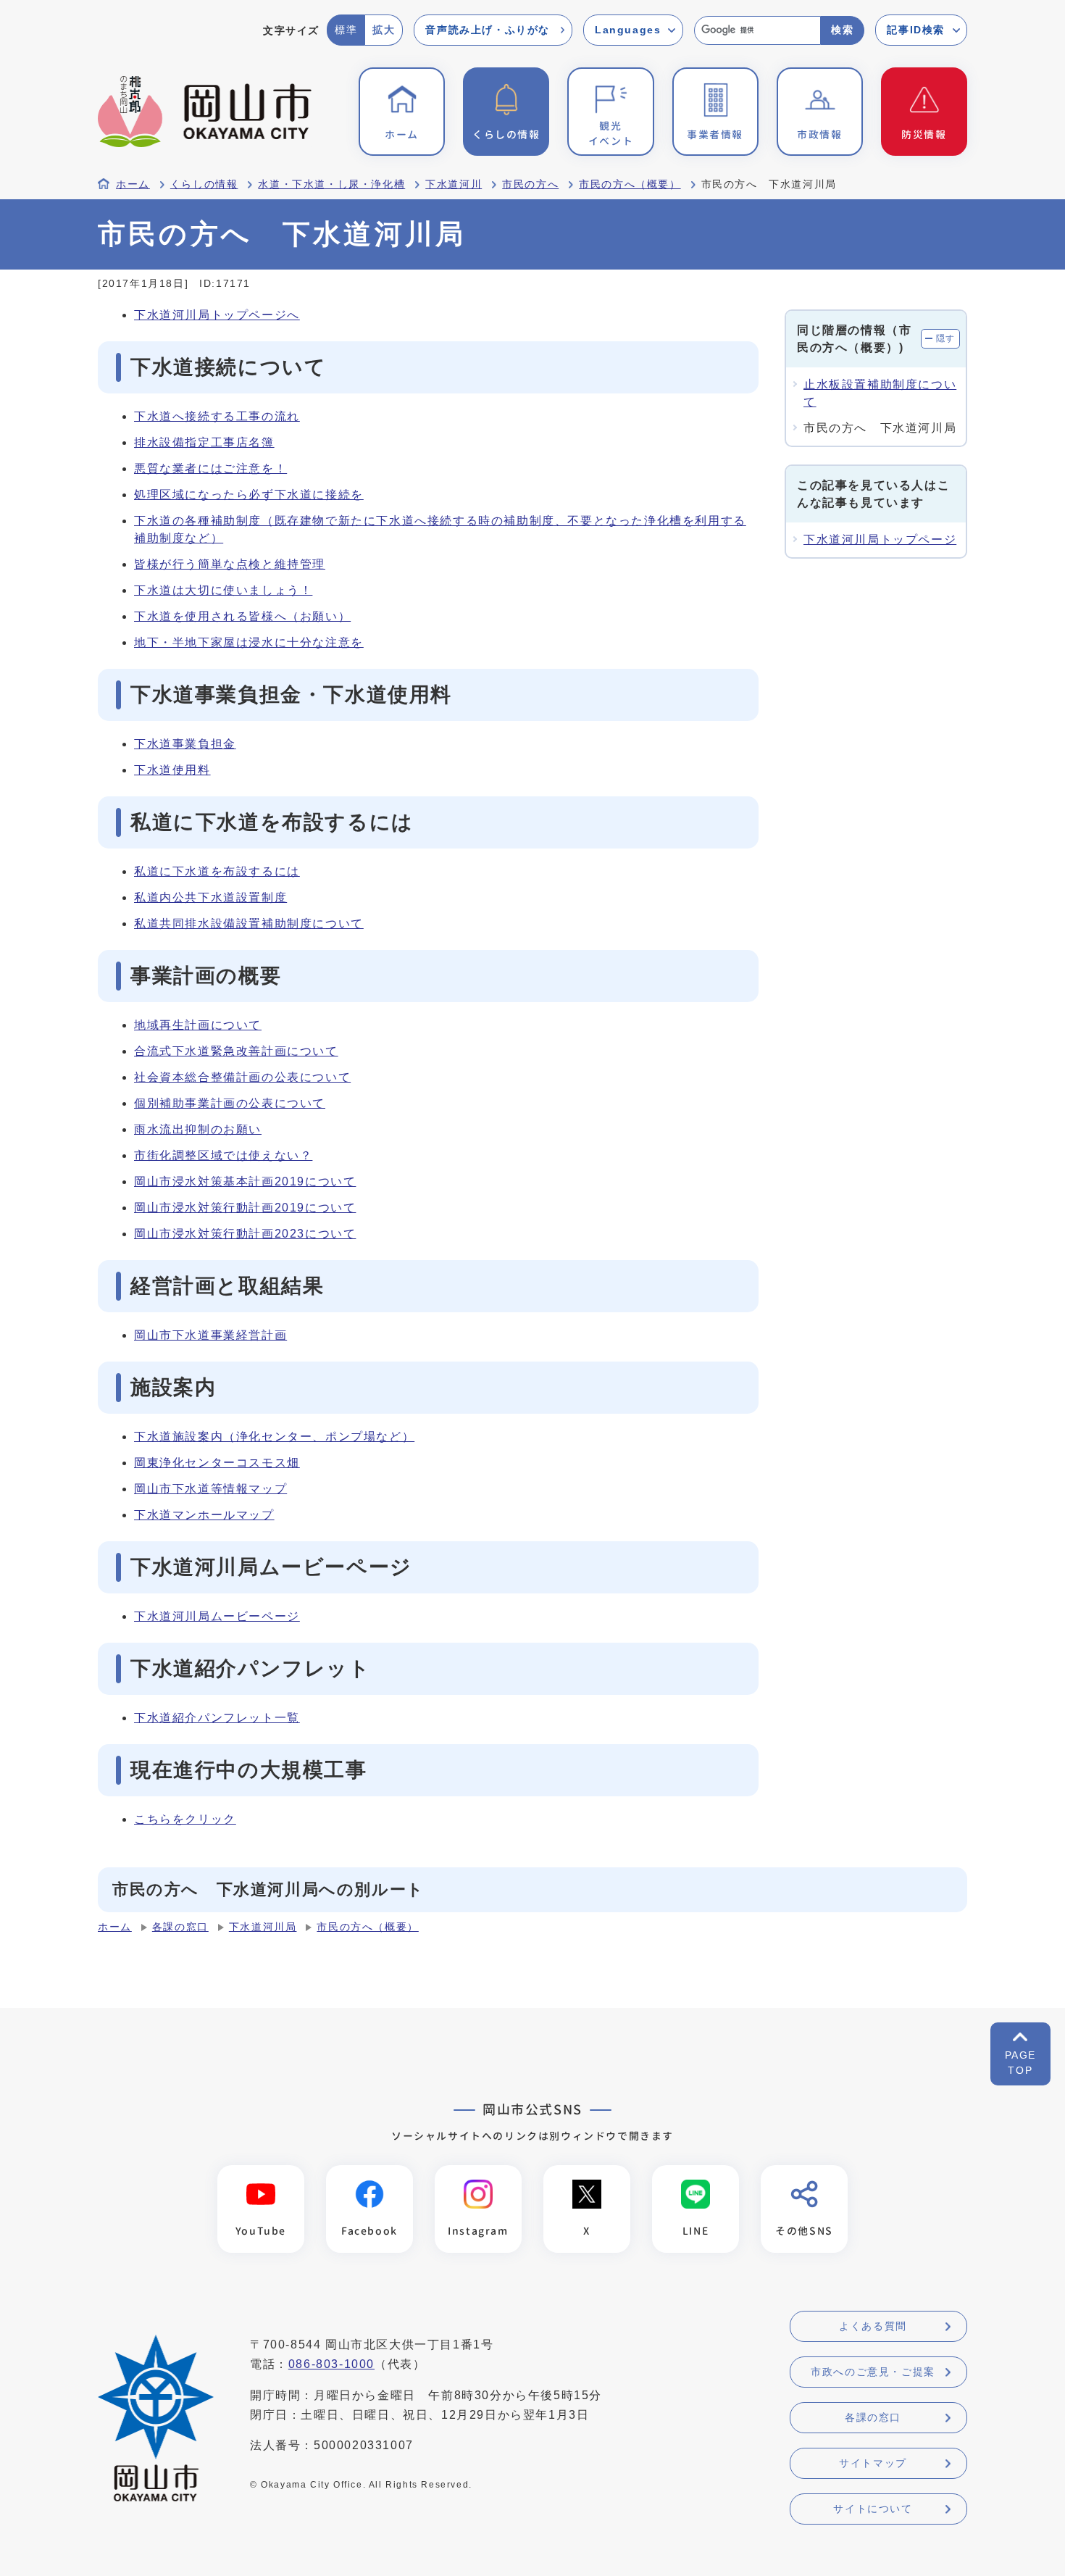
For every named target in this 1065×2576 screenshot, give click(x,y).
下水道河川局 (263, 1927)
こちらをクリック (185, 1819)
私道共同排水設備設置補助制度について (249, 924)
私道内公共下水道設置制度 (210, 897)
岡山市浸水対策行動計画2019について (245, 1208)
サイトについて (873, 2509)
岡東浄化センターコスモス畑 (217, 1463)
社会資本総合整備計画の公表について (242, 1077)
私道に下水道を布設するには (217, 871)
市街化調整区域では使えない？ (223, 1155)
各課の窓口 (180, 1927)
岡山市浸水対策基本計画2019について (245, 1181)
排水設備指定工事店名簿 (204, 442)
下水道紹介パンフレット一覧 (217, 1718)
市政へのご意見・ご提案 (873, 2372)
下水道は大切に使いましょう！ (223, 590)
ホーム (133, 184)
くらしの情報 (204, 184)
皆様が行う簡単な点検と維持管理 (230, 564)
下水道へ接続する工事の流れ (217, 416)
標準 (346, 30)
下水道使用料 (172, 770)
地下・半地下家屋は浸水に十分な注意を (249, 642)
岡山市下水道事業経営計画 (210, 1335)
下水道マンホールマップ (204, 1515)
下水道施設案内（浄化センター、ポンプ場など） (274, 1437)
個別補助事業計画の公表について (230, 1103)
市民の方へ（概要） (630, 184)
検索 (842, 30)
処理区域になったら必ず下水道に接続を (249, 495)
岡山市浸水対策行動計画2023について (245, 1234)
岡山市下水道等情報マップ (210, 1489)
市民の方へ (530, 184)
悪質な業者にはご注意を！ (210, 468)
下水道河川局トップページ (880, 539)
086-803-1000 (331, 2364)
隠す (946, 338)
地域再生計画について (198, 1025)
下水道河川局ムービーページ (217, 1616)
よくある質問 (873, 2326)
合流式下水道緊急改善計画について (236, 1051)
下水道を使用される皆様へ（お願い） (242, 616)
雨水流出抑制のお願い (198, 1129)
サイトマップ (873, 2463)
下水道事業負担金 (185, 744)
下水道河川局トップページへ (217, 315)
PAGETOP (1020, 2063)
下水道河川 (454, 184)
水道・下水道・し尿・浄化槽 (331, 184)
